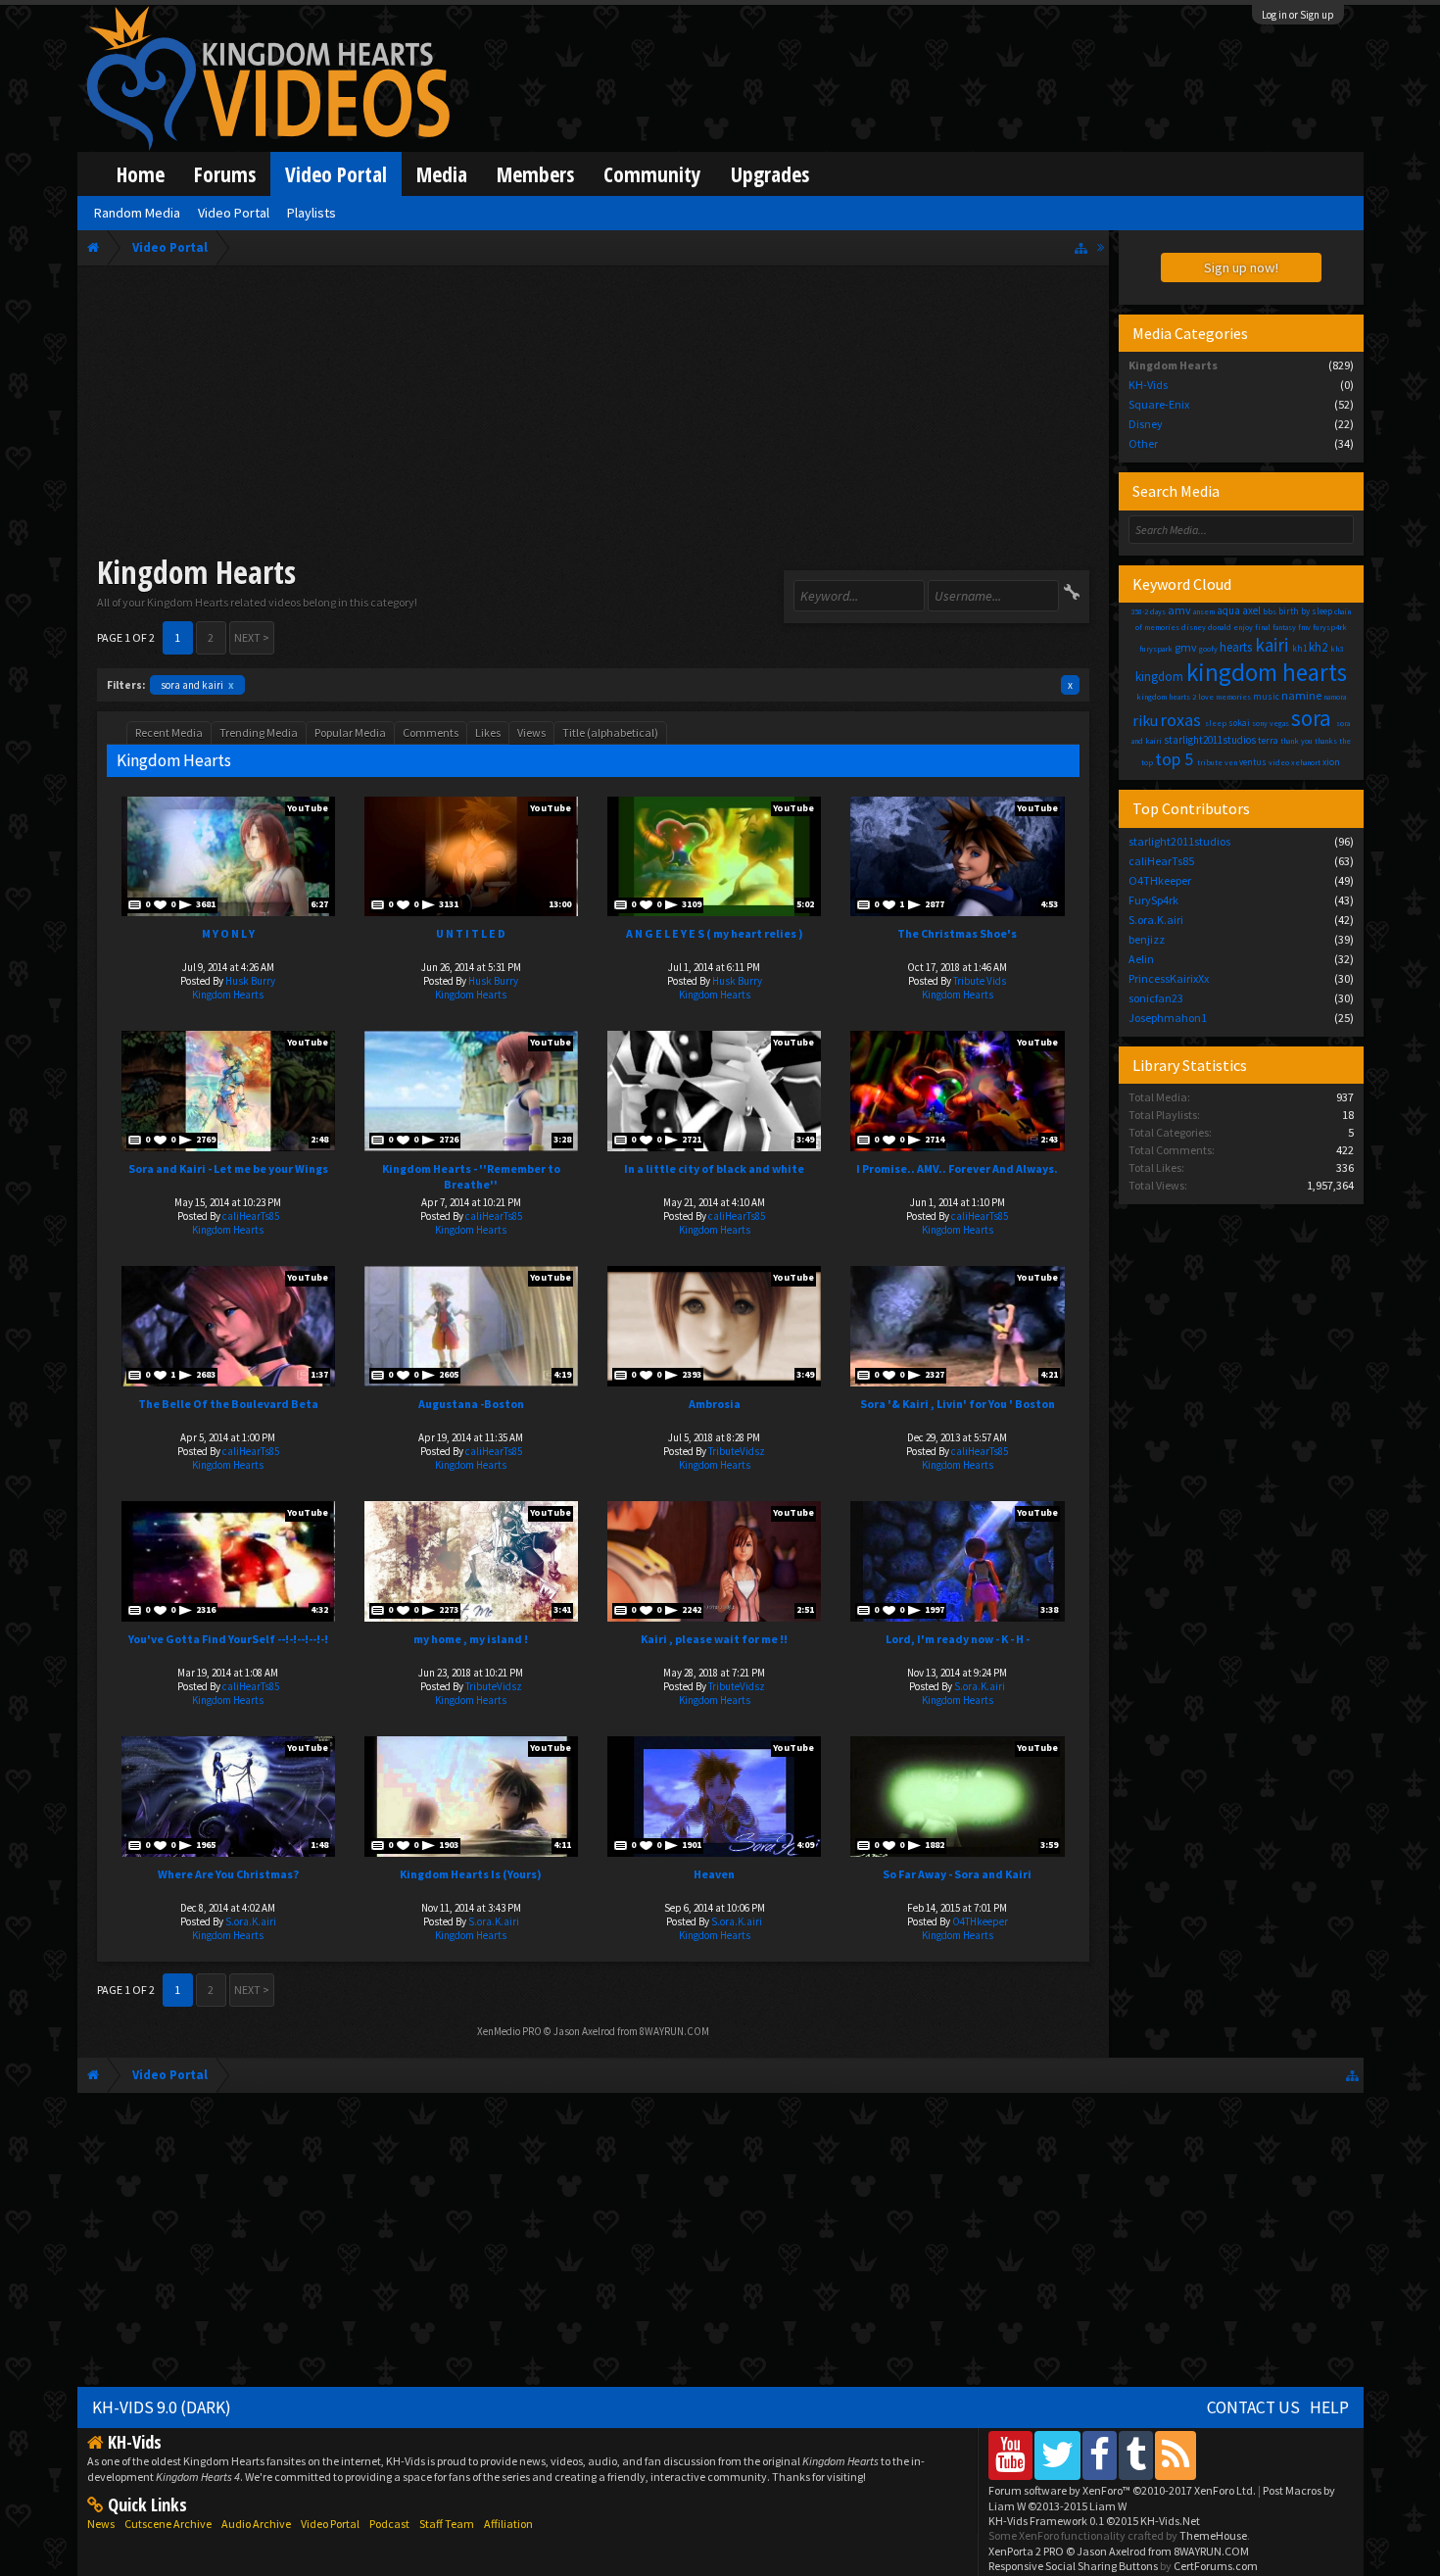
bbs (1270, 611)
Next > (252, 637)
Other (1143, 443)
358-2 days (1148, 611)
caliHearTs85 (251, 1216)
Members (535, 174)
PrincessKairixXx (1169, 978)
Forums (225, 174)
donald (1220, 627)
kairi (1272, 645)
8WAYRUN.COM (674, 2031)
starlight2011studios (1210, 740)
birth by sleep (1305, 611)
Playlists (312, 213)
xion (1331, 762)
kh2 (1318, 647)
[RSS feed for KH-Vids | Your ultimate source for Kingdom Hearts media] (1176, 2455)
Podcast (389, 2524)
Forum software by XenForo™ (1122, 2490)
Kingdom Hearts (228, 995)
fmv (1304, 627)
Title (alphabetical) (610, 732)
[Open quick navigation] (1081, 247)
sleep (1216, 723)
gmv (1186, 647)
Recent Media (169, 732)
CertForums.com (1216, 2566)
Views (531, 732)
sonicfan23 (1156, 998)
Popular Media (350, 732)
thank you (1296, 741)
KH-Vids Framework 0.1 (1094, 2521)
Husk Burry (250, 981)
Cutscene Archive (168, 2524)
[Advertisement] (593, 413)
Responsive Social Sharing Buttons (1073, 2566)
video (1279, 762)
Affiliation (508, 2524)
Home (141, 174)
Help (1329, 2407)
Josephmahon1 (1168, 1018)
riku (1145, 720)
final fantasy (1275, 627)
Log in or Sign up (1298, 15)
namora (1335, 697)
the (1345, 741)
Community (652, 174)
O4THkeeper (980, 1921)
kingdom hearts (1267, 672)
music (1266, 696)
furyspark (1156, 649)
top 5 (1174, 759)
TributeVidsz (737, 1451)
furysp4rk (1330, 627)
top (1147, 762)
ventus (1253, 762)
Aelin (1141, 959)
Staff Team (447, 2524)
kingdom (1159, 677)
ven (1231, 762)
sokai (1239, 723)
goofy (1208, 649)
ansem (1204, 611)
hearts (1236, 647)
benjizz (1147, 939)
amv (1179, 610)
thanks (1326, 741)
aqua (1228, 610)
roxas (1181, 720)
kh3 (1337, 649)
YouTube (308, 808)
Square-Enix (1159, 404)
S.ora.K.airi (980, 1686)
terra (1268, 740)
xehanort (1306, 762)
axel (1251, 610)
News (101, 2524)
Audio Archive (256, 2524)
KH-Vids (1148, 385)
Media (442, 174)
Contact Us (1253, 2407)
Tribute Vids (980, 981)
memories (1233, 697)
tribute (1210, 762)
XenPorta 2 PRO (1026, 2551)
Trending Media (259, 732)
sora (1311, 718)
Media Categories (1190, 333)
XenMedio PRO (509, 2031)
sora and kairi (197, 685)
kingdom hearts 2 (1166, 697)
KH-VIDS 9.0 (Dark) (162, 2407)
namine (1301, 695)
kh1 (1299, 648)
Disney (1146, 424)
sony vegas (1271, 723)
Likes (488, 732)
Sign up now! (1241, 267)
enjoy (1243, 627)
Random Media (137, 213)
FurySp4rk (1153, 900)
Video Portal (336, 174)
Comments (431, 732)
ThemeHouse (1213, 2535)
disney (1194, 627)
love (1206, 697)
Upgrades (770, 174)
